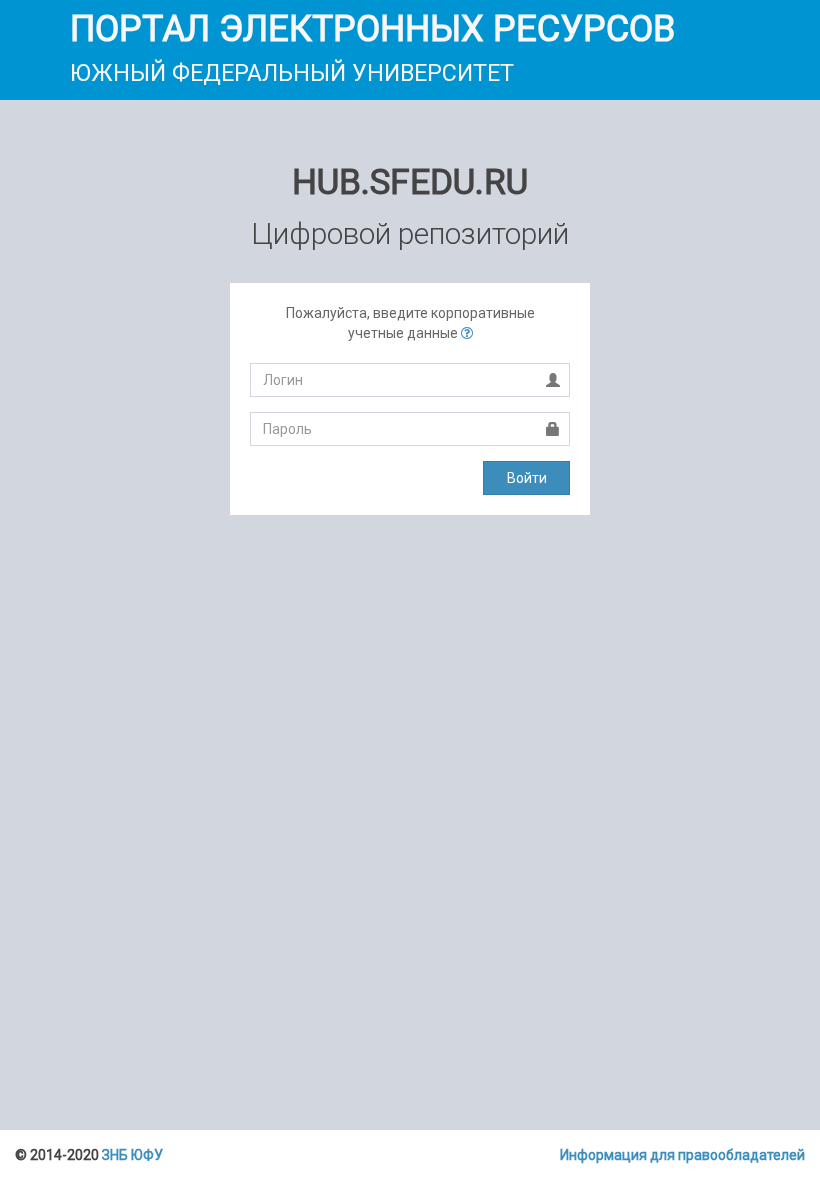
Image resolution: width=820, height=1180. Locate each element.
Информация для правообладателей (682, 1155)
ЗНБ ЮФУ (132, 1155)
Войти (527, 478)
